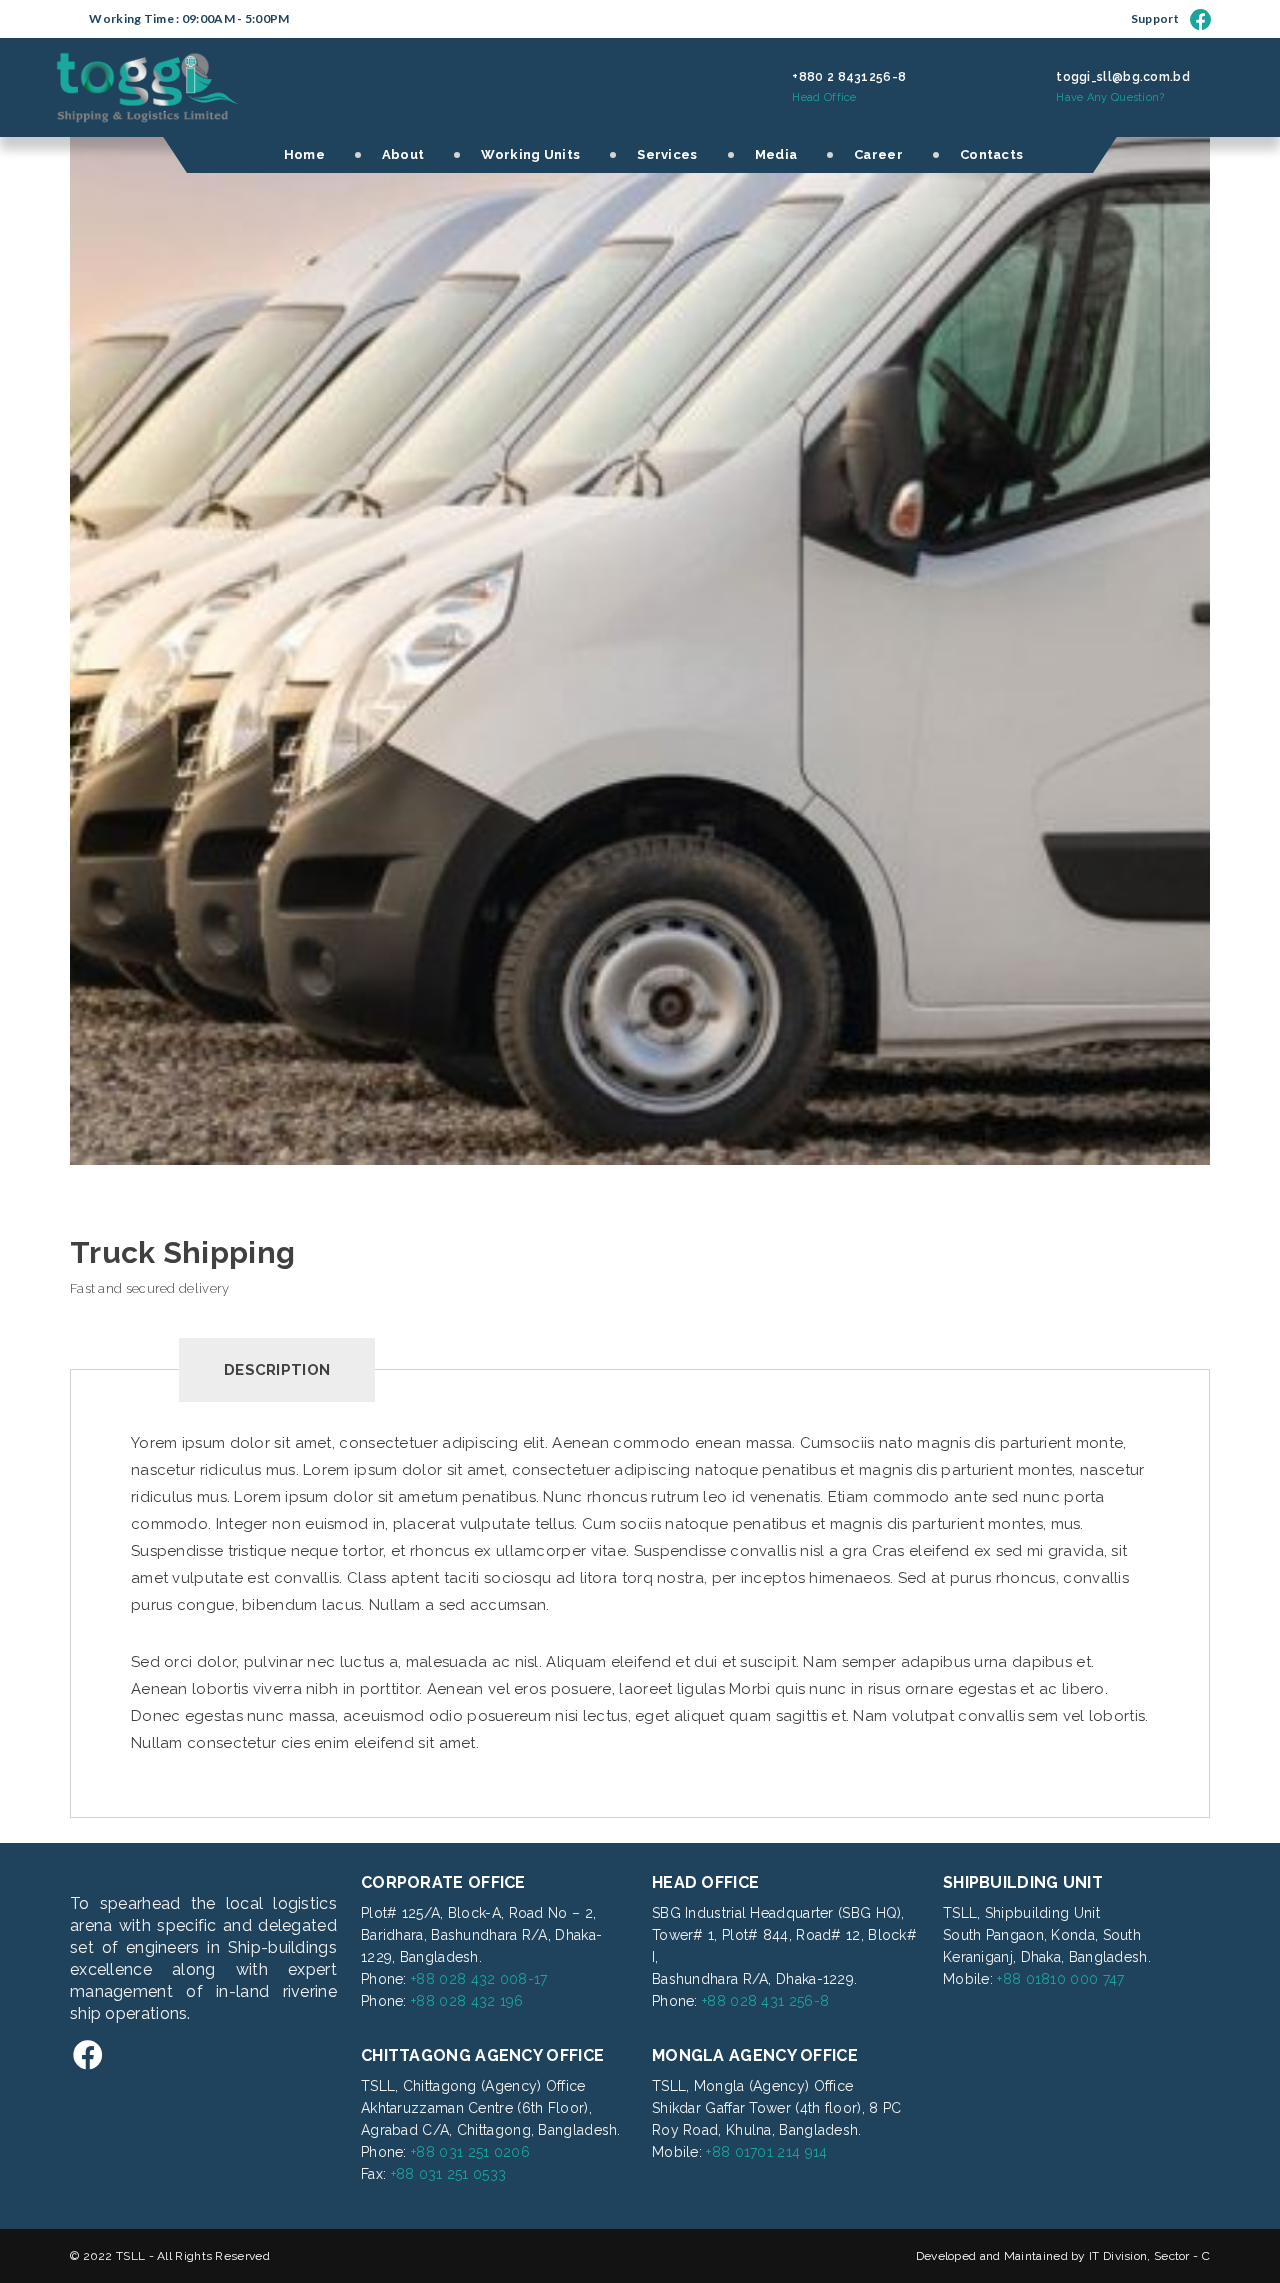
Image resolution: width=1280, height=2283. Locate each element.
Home (304, 154)
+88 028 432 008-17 (479, 1979)
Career (878, 154)
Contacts (991, 154)
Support (1155, 18)
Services (667, 154)
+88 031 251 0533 (449, 2174)
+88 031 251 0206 (470, 2152)
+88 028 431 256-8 (765, 2001)
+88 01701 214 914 (766, 2152)
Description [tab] (277, 1370)
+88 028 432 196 (467, 2001)
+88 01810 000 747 (1060, 1979)
